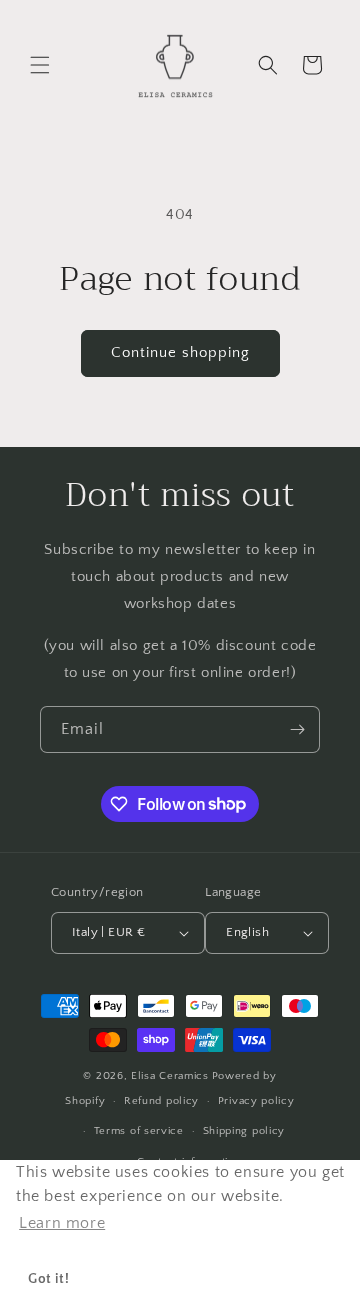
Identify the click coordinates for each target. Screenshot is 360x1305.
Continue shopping (180, 352)
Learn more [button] (62, 1223)
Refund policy (161, 1101)
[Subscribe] (297, 729)
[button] (40, 65)
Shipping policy (244, 1131)
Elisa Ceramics (170, 1076)
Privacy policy (256, 1101)
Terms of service (139, 1131)
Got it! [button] (48, 1279)
